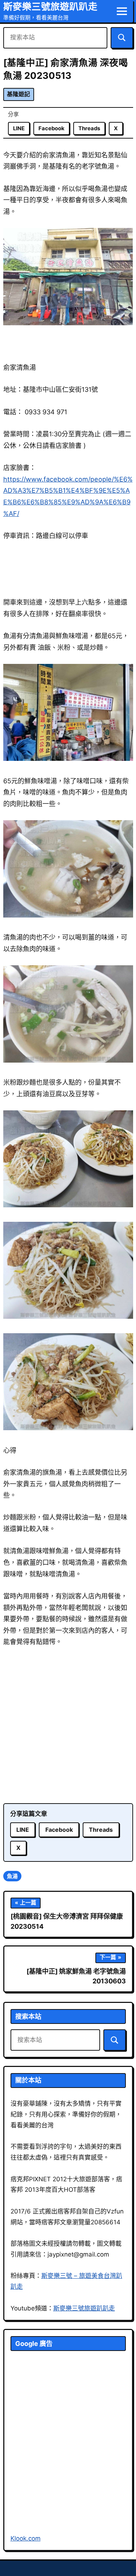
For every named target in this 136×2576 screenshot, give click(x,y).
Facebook (51, 128)
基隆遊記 (18, 94)
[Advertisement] (68, 1726)
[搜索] (122, 38)
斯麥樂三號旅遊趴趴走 (50, 6)
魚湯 (12, 1876)
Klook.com (26, 2538)
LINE (19, 128)
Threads (89, 128)
